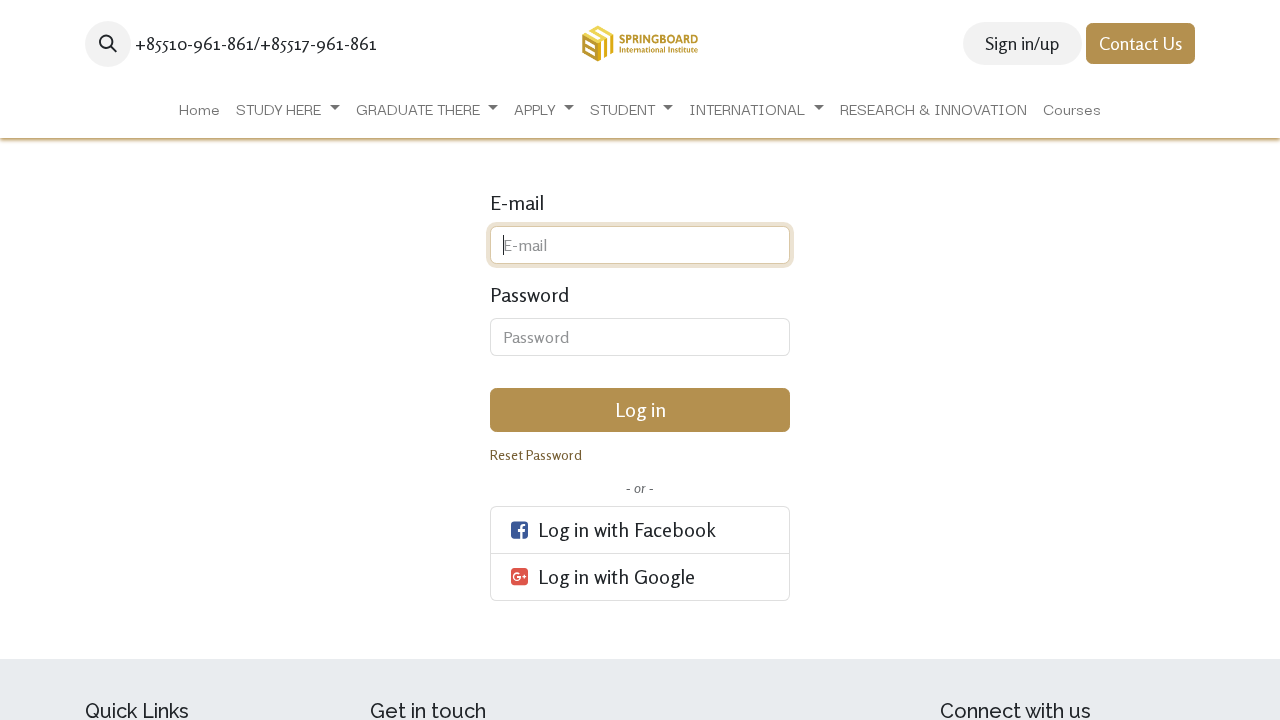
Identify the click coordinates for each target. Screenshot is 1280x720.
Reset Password (536, 454)
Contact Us (1140, 43)
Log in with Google (614, 576)
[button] (108, 44)
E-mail (517, 202)
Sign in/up (1022, 43)
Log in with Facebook (624, 529)
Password (529, 294)
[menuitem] (199, 108)
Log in (640, 409)
